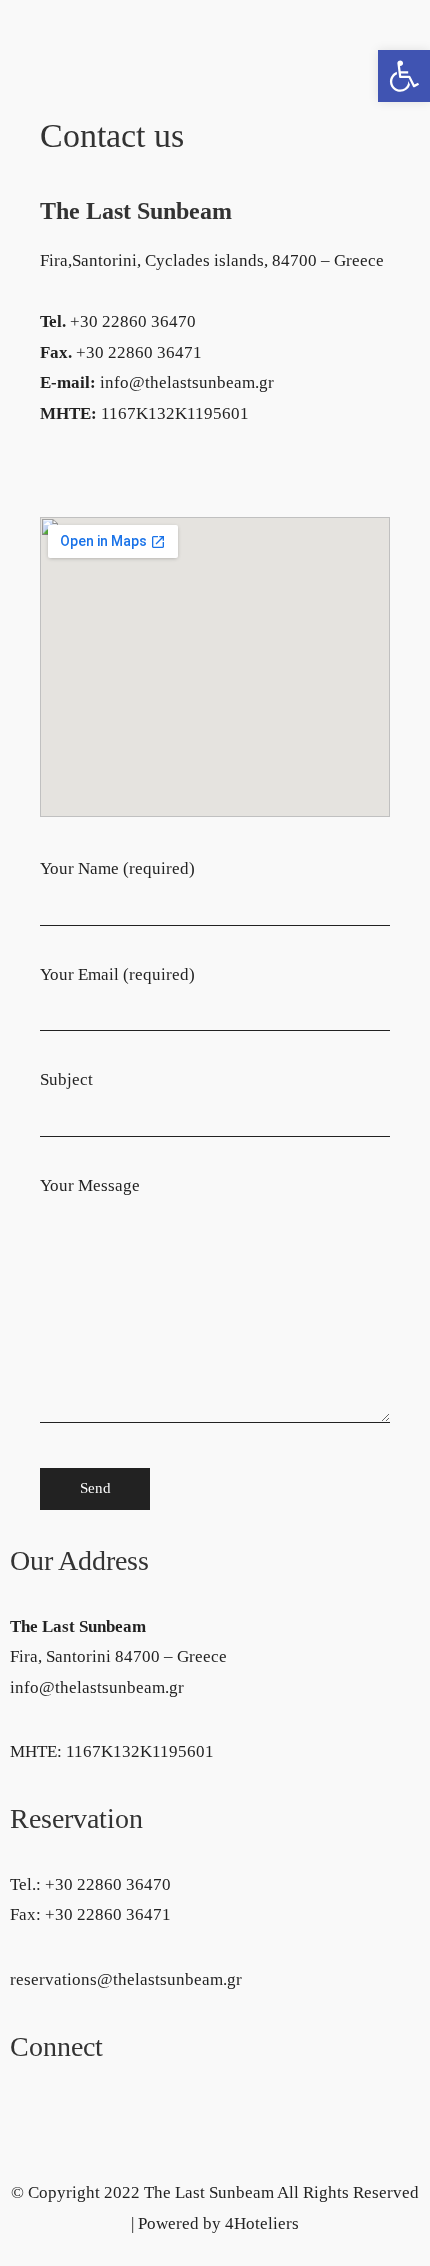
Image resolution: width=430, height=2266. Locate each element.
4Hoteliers (262, 2223)
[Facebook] (35, 2106)
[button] (404, 76)
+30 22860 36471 (108, 1914)
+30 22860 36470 (108, 1884)
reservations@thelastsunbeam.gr (126, 1979)
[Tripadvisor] (89, 2106)
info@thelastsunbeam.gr (97, 1687)
